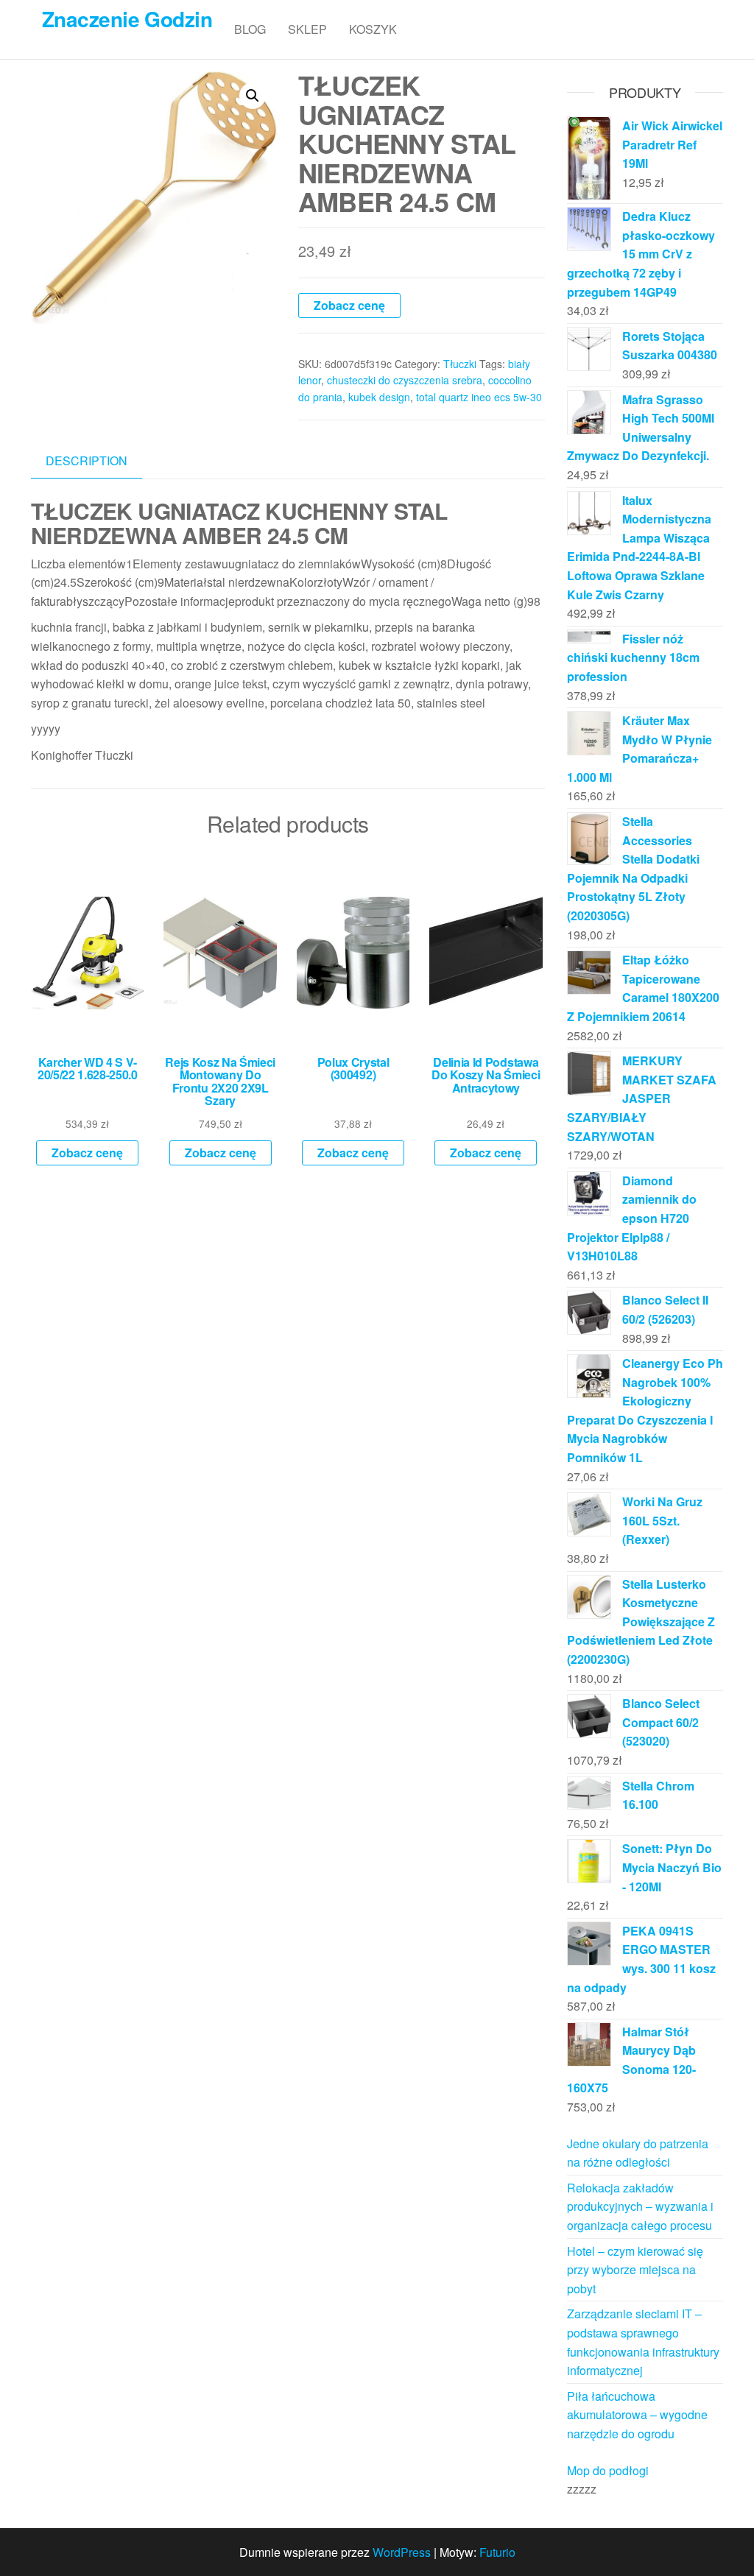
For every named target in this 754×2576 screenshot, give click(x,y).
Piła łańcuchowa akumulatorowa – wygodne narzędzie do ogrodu (637, 2415)
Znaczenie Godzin (127, 19)
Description (87, 460)
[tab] (98, 461)
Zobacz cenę (349, 305)
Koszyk (373, 29)
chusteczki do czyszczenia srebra (405, 380)
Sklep (307, 29)
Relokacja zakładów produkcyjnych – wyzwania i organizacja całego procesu (640, 2206)
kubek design (379, 397)
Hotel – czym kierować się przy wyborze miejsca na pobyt (635, 2270)
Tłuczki (460, 364)
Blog (250, 29)
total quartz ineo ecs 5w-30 (479, 397)
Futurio (497, 2552)
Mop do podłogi (608, 2470)
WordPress (402, 2552)
